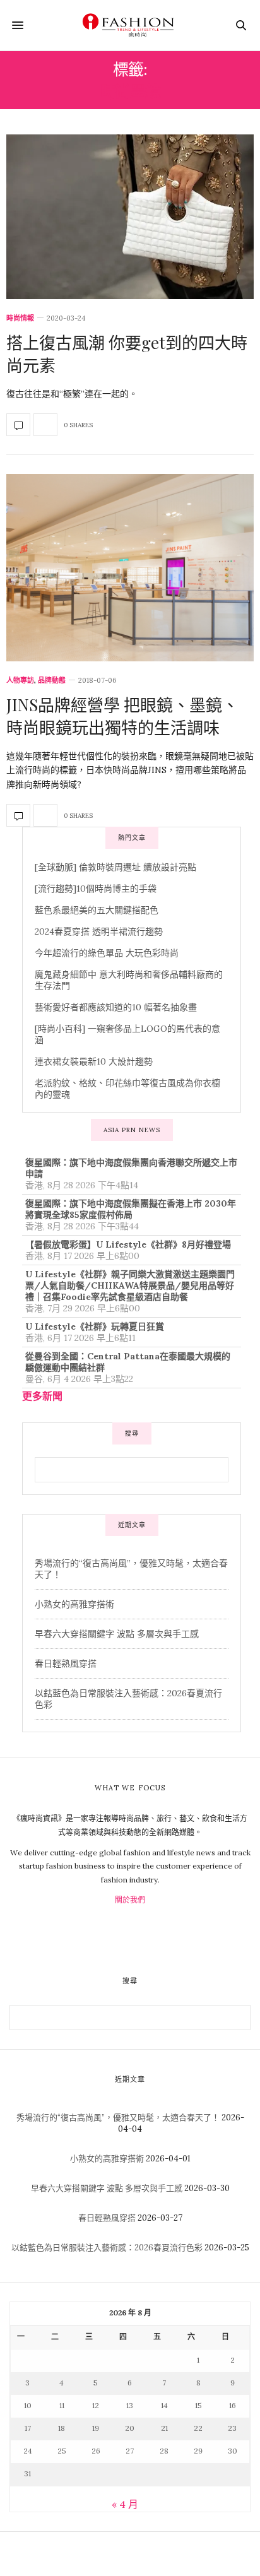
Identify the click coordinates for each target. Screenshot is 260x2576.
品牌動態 (52, 681)
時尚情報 (20, 318)
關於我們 (130, 1900)
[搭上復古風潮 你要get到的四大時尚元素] (130, 217)
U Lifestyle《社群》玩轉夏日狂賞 (95, 1326)
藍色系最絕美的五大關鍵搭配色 (97, 910)
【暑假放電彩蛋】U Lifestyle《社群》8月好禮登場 (128, 1244)
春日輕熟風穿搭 (66, 1663)
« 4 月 (125, 2504)
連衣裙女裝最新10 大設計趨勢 (94, 1061)
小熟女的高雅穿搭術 (74, 1604)
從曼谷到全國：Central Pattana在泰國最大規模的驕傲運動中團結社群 (128, 1362)
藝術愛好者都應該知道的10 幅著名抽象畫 (116, 1007)
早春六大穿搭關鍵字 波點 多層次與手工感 (117, 1634)
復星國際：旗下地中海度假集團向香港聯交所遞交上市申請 (131, 1168)
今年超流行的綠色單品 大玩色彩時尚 (107, 953)
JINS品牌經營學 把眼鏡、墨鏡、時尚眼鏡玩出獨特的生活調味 (122, 716)
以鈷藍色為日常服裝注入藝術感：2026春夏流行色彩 (107, 2248)
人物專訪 (20, 681)
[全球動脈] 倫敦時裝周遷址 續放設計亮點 (115, 867)
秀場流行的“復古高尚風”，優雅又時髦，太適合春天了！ (118, 2118)
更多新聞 (42, 1396)
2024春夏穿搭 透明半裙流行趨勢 (99, 931)
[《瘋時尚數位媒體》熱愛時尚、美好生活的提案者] (130, 25)
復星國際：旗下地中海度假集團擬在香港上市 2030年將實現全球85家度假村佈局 (131, 1209)
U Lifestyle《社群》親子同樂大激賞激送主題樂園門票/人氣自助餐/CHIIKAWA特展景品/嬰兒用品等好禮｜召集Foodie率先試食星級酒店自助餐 (130, 1285)
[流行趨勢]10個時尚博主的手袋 (96, 889)
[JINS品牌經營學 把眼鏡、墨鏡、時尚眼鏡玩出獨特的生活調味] (130, 568)
